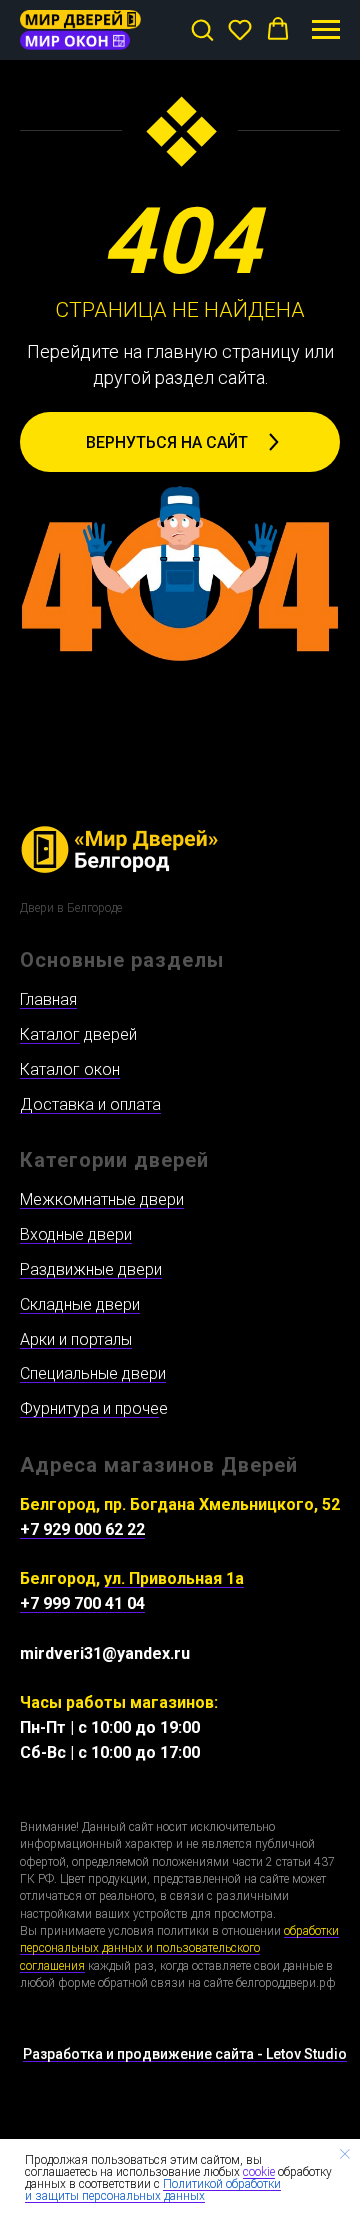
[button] (202, 29)
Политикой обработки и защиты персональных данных (153, 2190)
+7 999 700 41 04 (82, 1603)
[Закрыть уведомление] (345, 2154)
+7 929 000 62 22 (82, 1529)
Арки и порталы (76, 1339)
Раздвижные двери (91, 1269)
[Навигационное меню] (326, 30)
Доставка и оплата (90, 1104)
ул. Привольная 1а (174, 1578)
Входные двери (76, 1234)
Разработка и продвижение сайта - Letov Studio (185, 2054)
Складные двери (80, 1304)
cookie (259, 2172)
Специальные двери (93, 1373)
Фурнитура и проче (89, 1408)
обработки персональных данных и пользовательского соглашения (179, 1948)
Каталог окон (70, 1069)
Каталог (50, 1034)
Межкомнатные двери (102, 1199)
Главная (48, 999)
